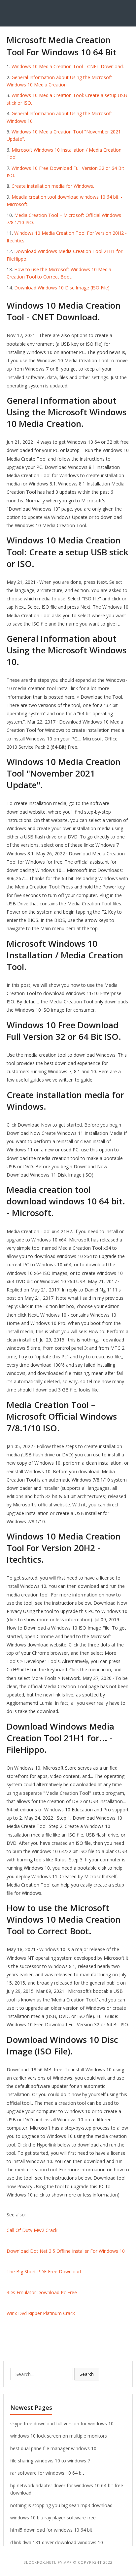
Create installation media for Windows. (53, 186)
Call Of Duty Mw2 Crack (32, 2230)
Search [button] (87, 2374)
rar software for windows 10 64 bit (47, 2473)
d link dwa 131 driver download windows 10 (57, 2542)
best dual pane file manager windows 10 (53, 2448)
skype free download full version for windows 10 (62, 2424)
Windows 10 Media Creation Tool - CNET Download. (68, 66)
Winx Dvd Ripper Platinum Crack (41, 2313)
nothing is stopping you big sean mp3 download (61, 2505)
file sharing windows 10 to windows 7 (50, 2461)
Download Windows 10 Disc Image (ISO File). (62, 288)
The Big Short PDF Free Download (44, 2272)
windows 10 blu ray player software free (53, 2518)
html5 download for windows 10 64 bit (51, 2530)
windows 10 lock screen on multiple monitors (59, 2436)
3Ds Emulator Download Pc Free (42, 2292)
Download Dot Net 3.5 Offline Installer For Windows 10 (66, 2251)
